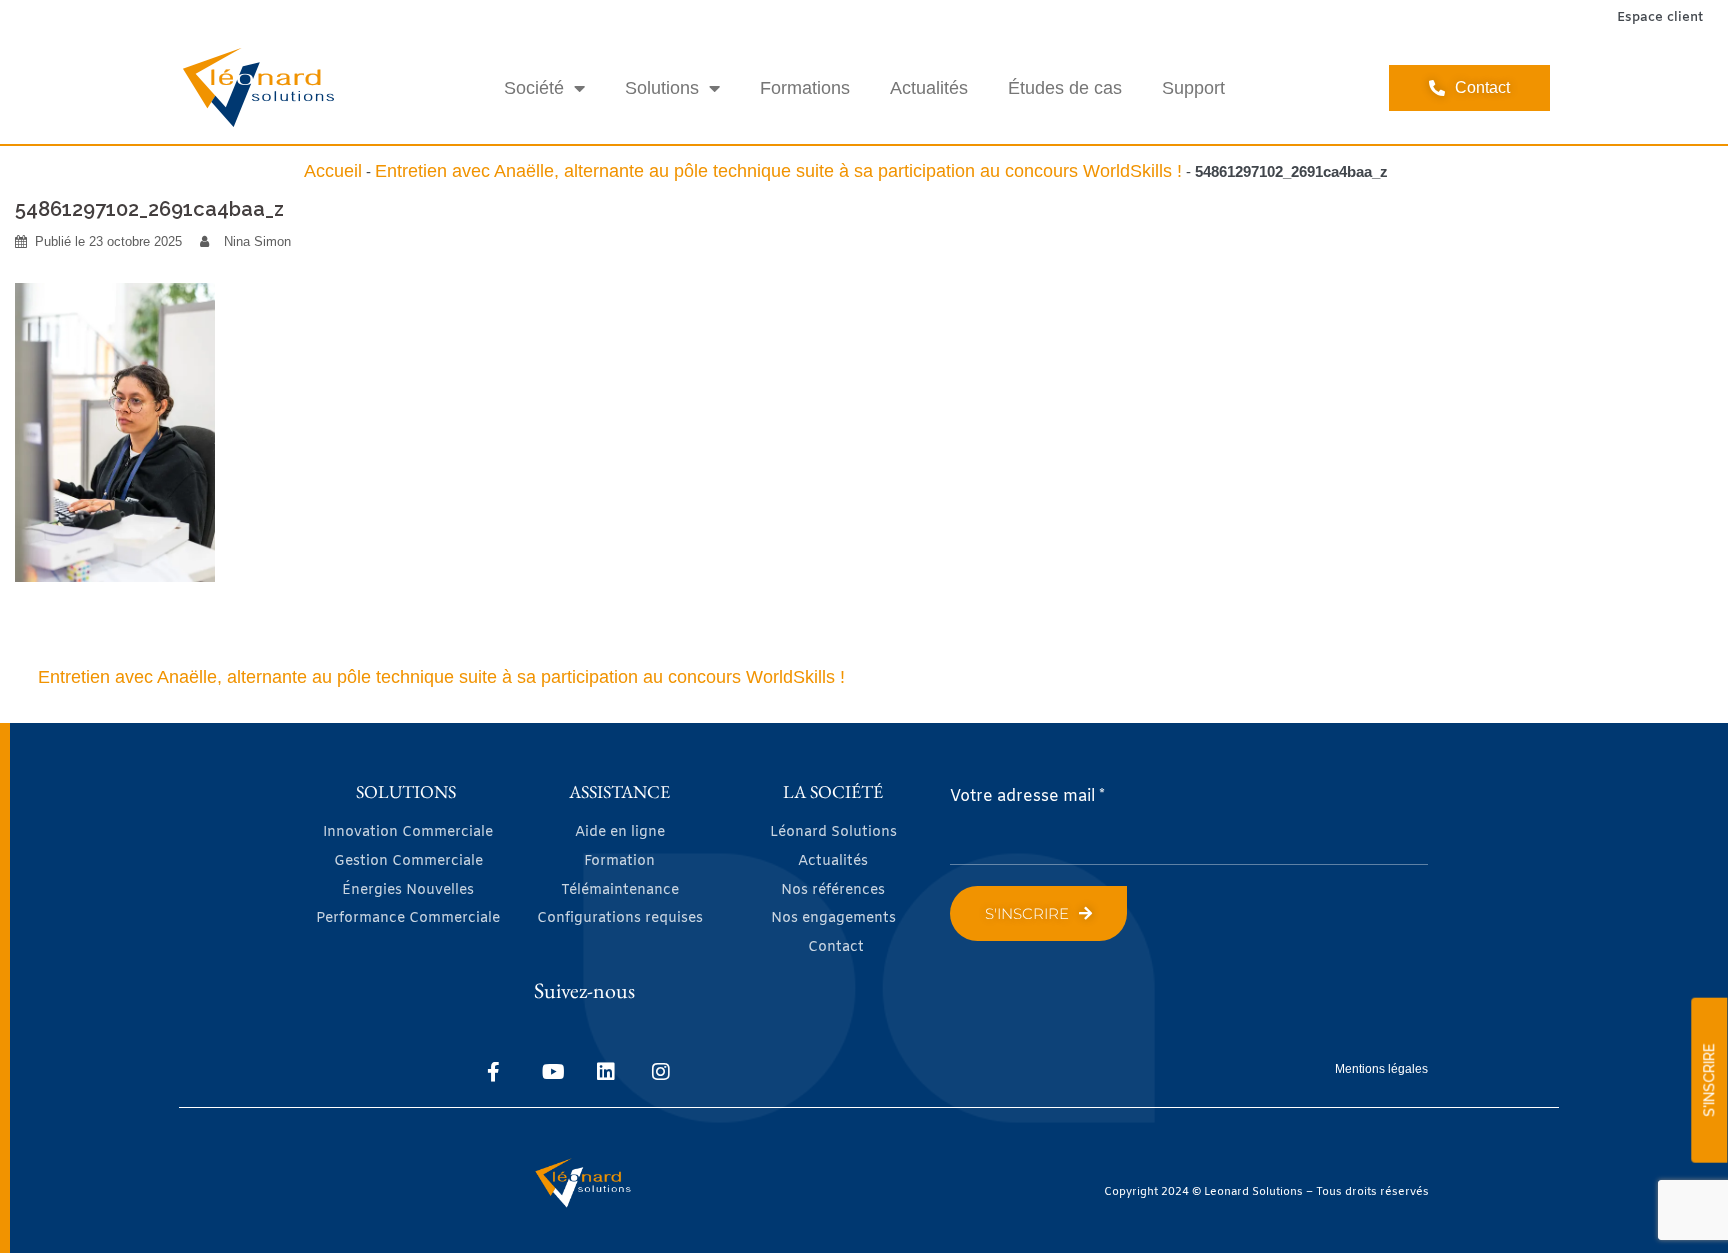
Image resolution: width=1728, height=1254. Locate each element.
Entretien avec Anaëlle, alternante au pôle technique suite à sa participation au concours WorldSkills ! (778, 171)
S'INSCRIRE (1709, 1080)
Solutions (662, 88)
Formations (805, 88)
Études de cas (1065, 88)
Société (534, 88)
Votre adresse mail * (1027, 796)
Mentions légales (1381, 1069)
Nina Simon (257, 241)
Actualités (929, 88)
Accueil (333, 171)
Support (1193, 88)
